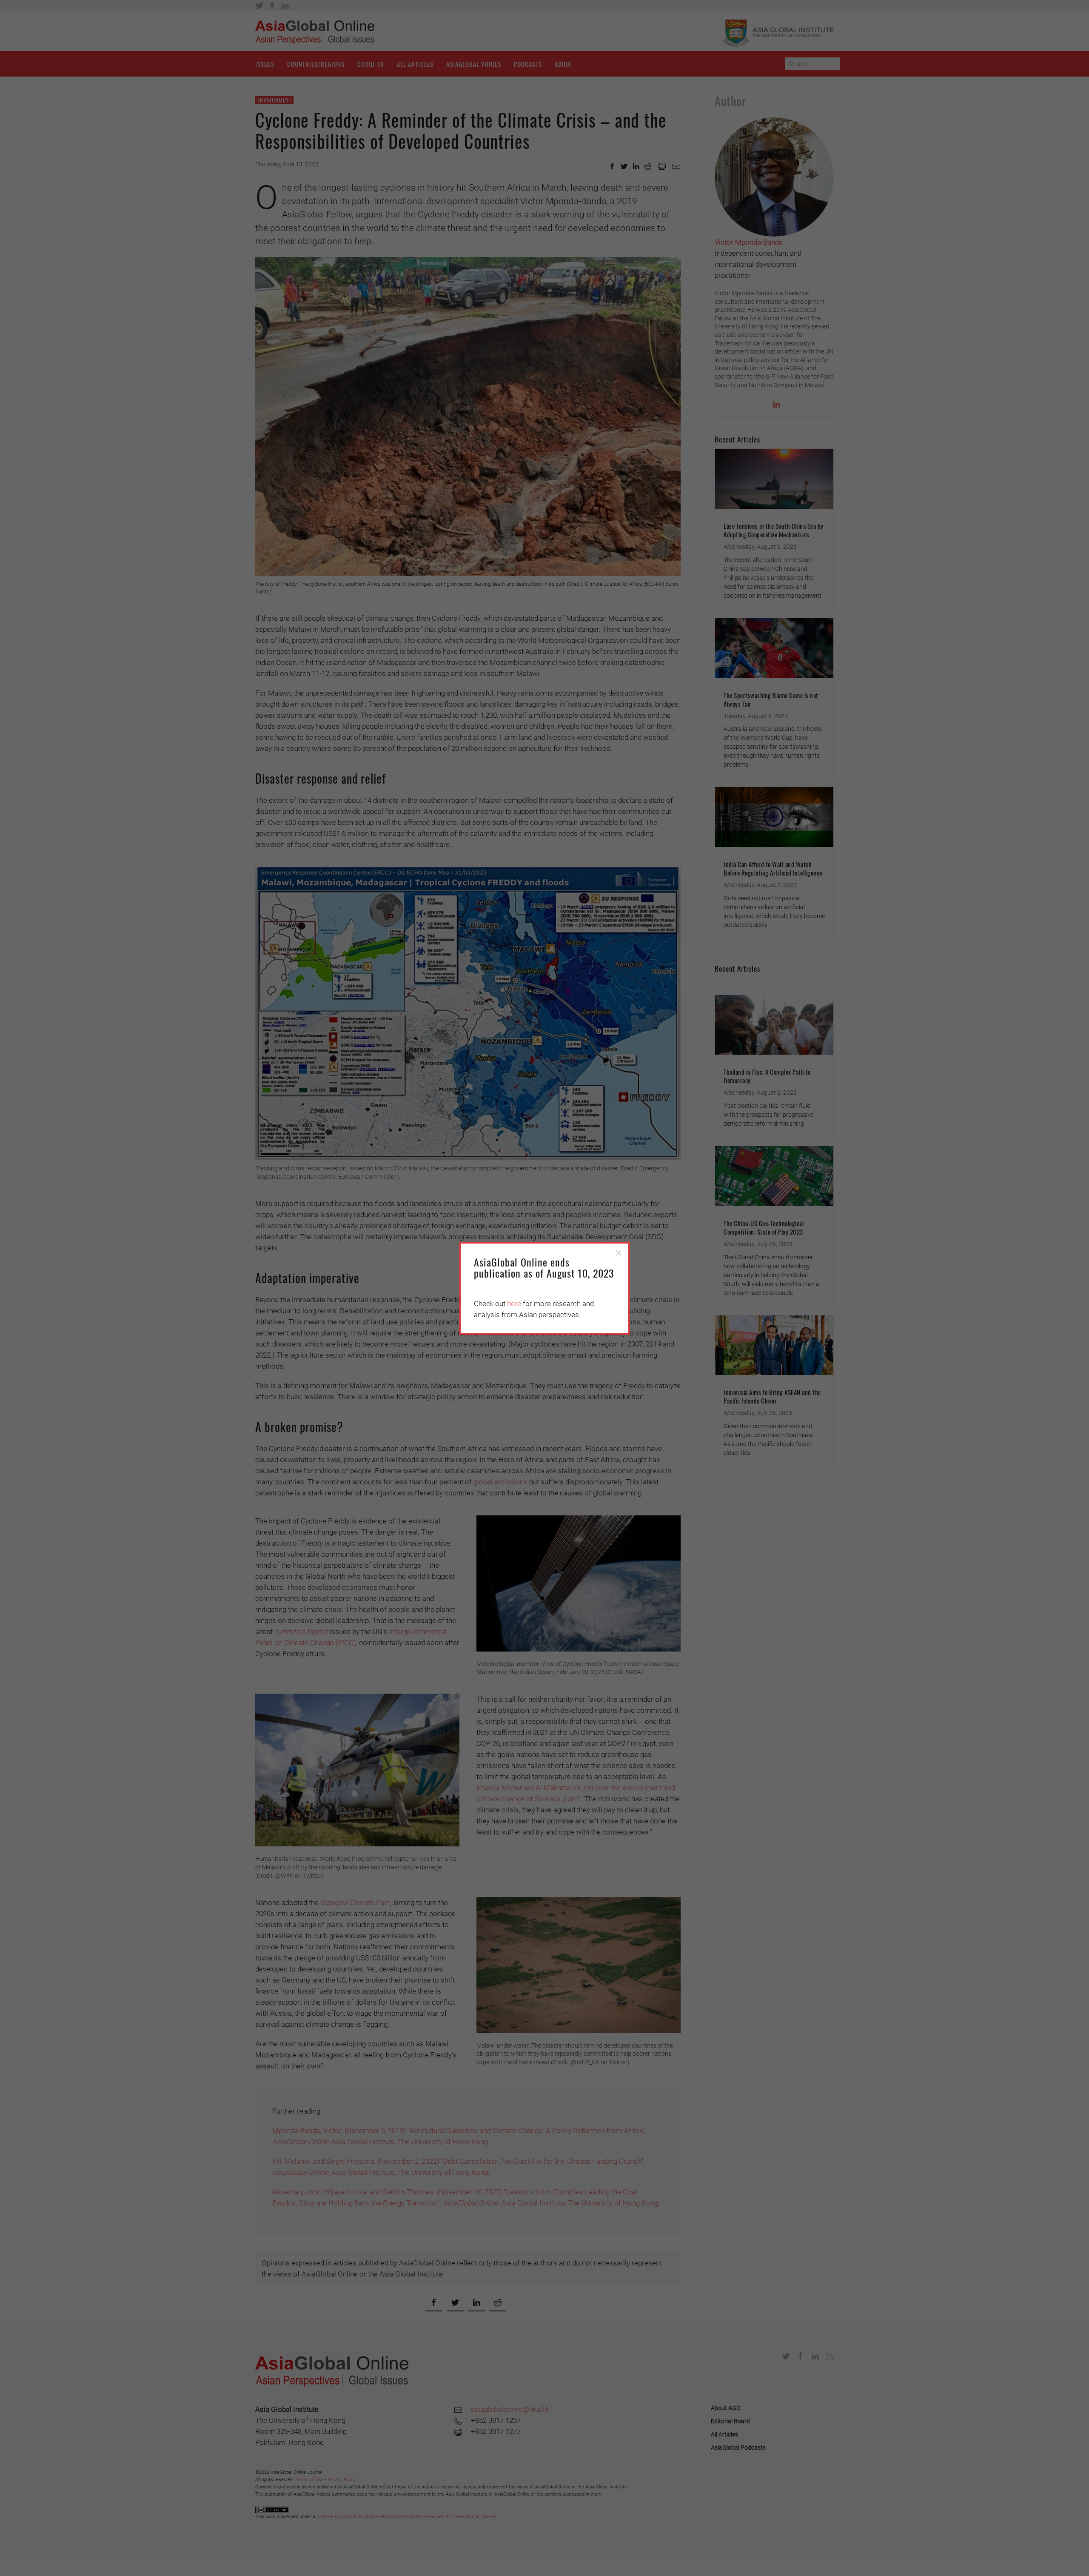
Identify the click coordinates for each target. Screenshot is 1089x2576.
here (514, 1304)
